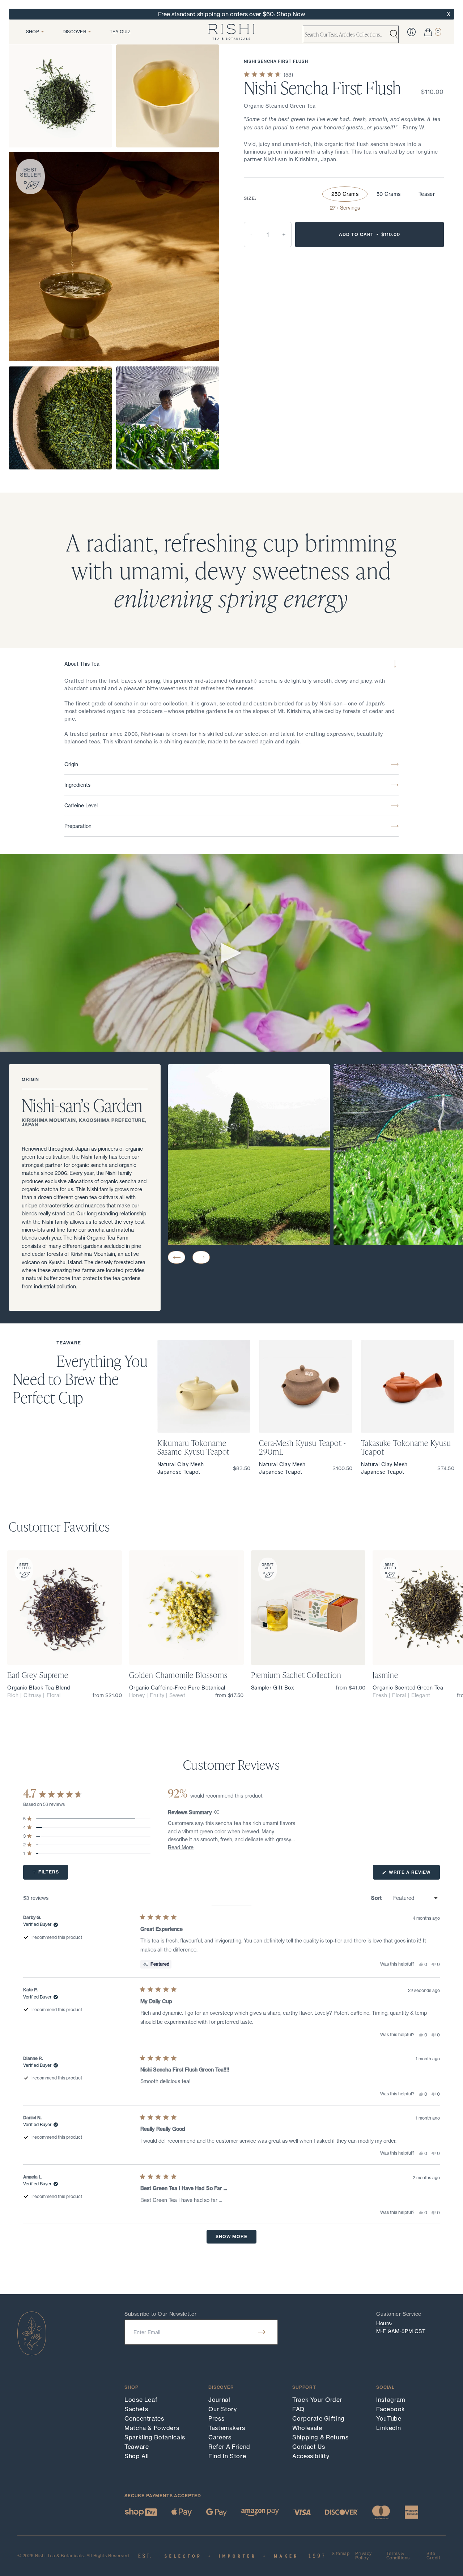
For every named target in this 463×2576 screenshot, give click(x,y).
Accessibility (311, 2456)
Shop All (137, 2456)
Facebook (391, 2409)
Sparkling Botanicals (155, 2437)
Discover (74, 32)
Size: (250, 198)
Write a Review (414, 1874)
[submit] (262, 2332)
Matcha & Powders (152, 2428)
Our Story (223, 2409)
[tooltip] (216, 1813)
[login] (411, 32)
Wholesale (307, 2428)
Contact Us (309, 2447)
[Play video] (231, 953)
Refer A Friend (229, 2447)
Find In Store (227, 2456)
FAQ (298, 2409)
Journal (219, 2400)
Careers (220, 2437)
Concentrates (144, 2418)
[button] (177, 1257)
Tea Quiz (120, 32)
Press (216, 2418)
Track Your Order (317, 2400)
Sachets (136, 2409)
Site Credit (433, 2556)
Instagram (391, 2400)
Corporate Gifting (318, 2418)
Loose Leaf (141, 2400)
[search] (394, 34)
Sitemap (341, 2554)
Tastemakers (227, 2428)
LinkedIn (389, 2428)
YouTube (389, 2418)
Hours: (384, 2323)
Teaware (137, 2447)
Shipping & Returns (320, 2437)
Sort (377, 1898)
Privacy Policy (363, 2556)
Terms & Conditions (398, 2556)
